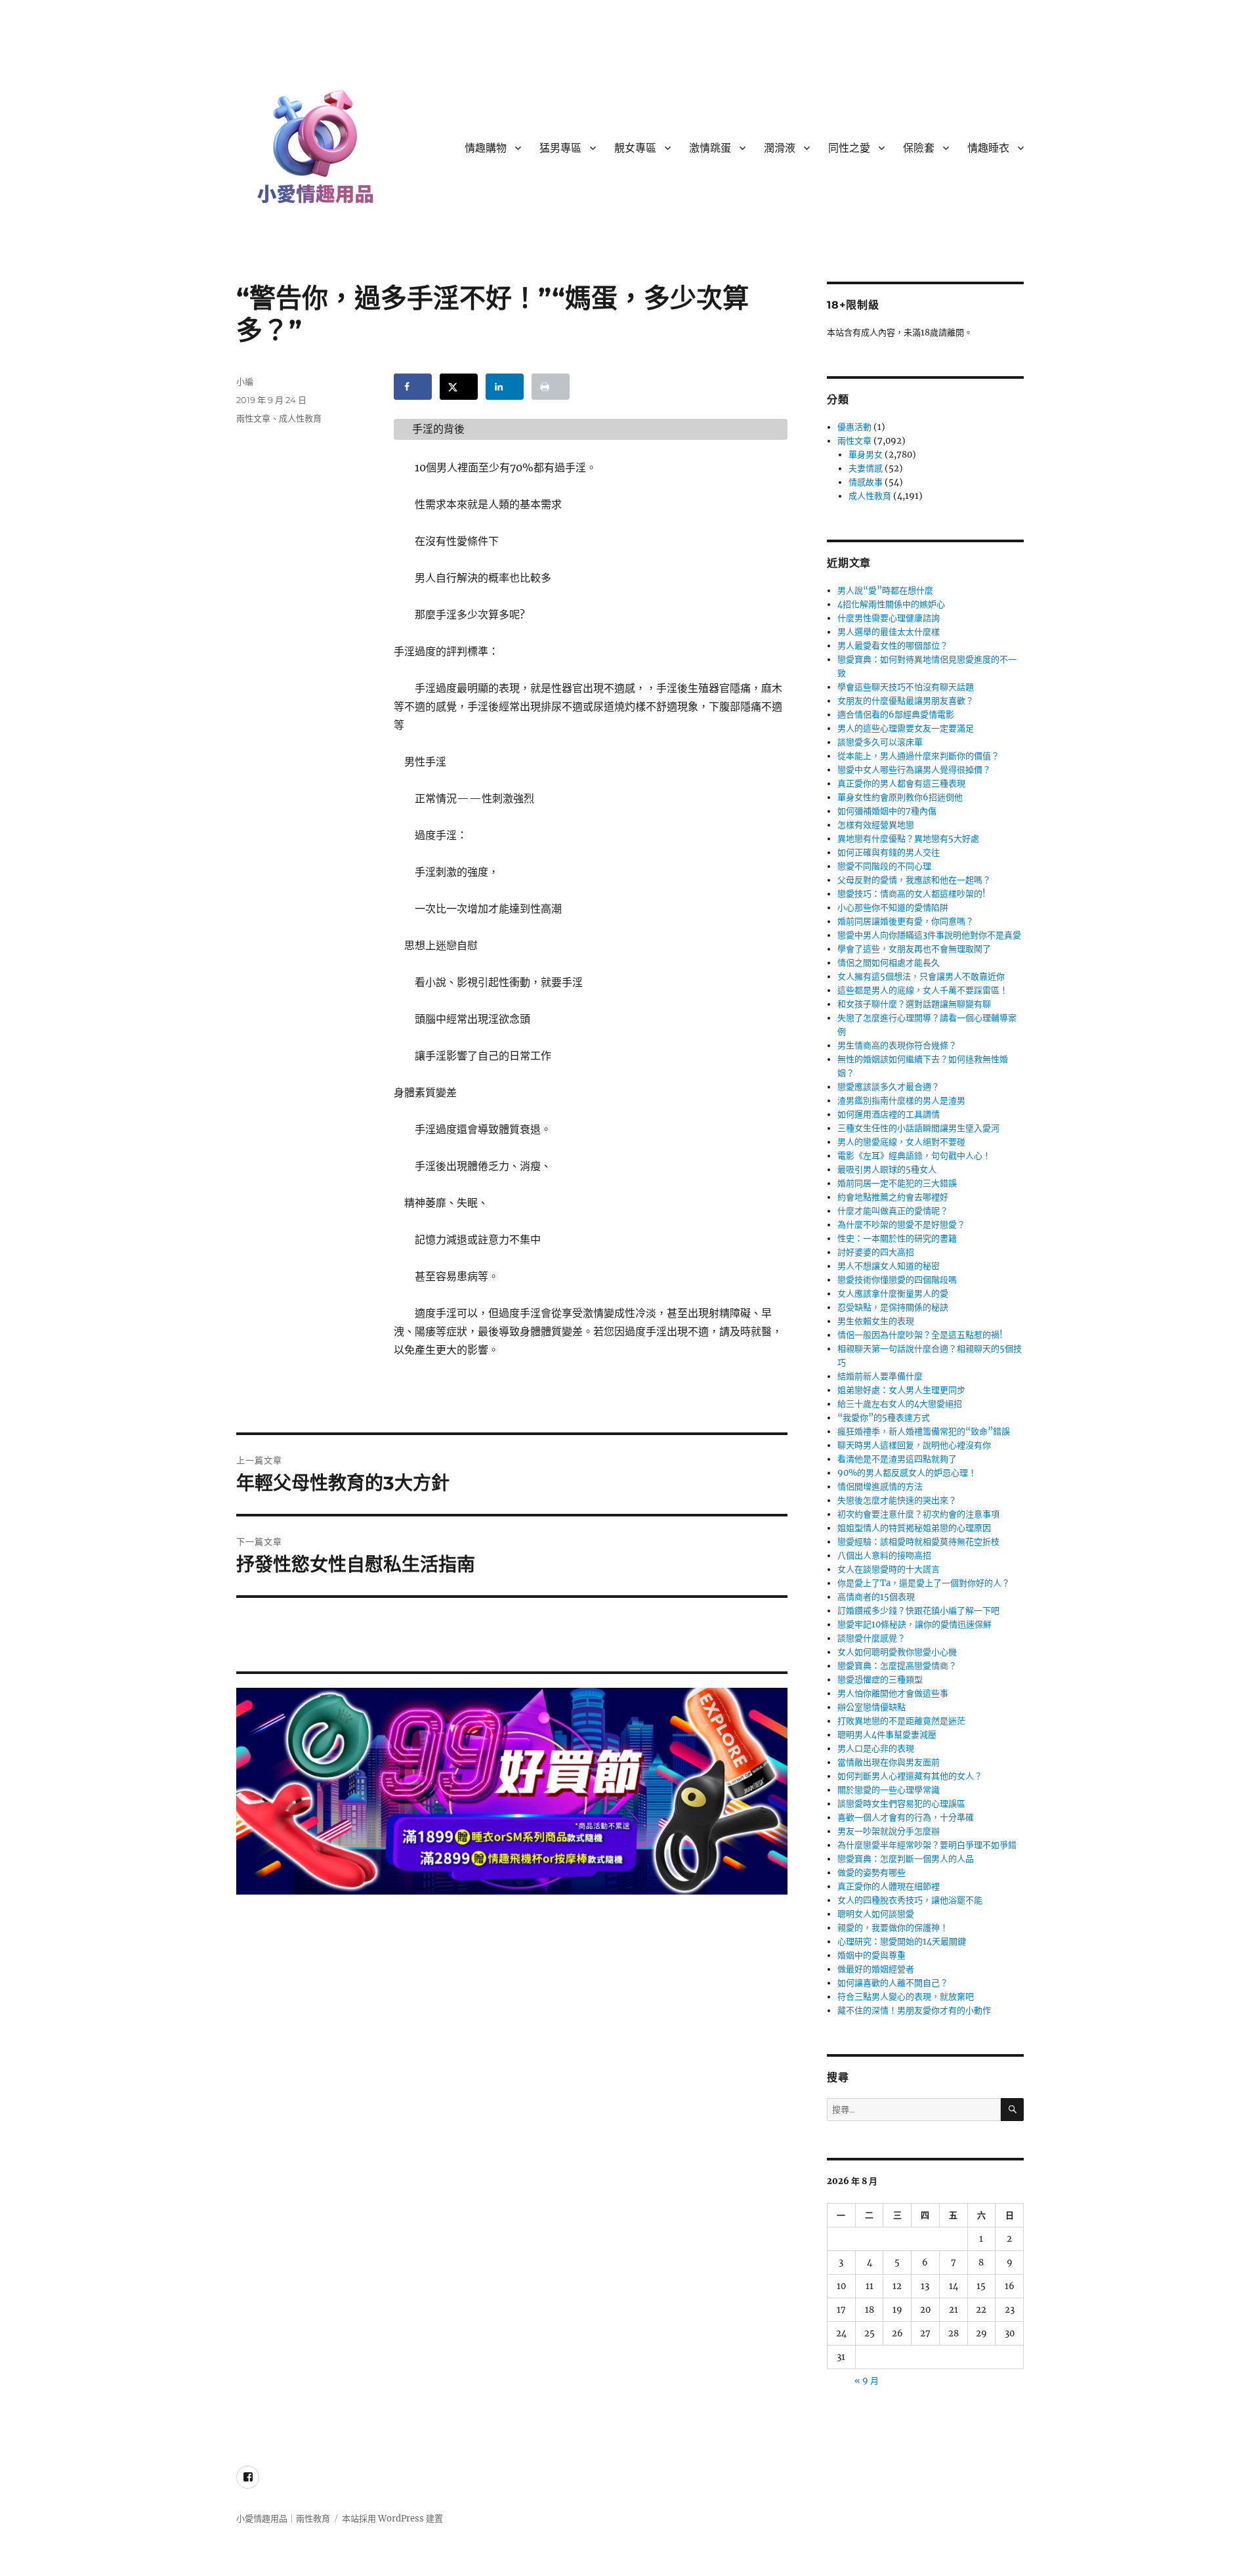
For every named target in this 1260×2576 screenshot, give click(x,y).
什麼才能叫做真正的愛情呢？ (893, 1211)
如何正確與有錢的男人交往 (889, 852)
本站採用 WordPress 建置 (392, 2519)
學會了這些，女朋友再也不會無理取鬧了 (914, 949)
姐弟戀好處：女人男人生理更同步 (901, 1390)
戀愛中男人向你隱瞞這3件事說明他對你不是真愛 (929, 935)
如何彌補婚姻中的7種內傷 (887, 811)
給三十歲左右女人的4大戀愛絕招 (900, 1404)
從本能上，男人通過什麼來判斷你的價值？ (918, 756)
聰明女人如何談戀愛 (876, 1914)
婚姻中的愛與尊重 (871, 1955)
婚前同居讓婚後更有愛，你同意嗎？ (906, 921)
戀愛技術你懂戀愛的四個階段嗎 (897, 1280)
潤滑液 (780, 148)
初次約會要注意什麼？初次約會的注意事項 (918, 1514)
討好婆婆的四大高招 (876, 1252)
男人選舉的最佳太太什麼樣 (889, 632)
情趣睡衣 (988, 148)
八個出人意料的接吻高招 (884, 1556)
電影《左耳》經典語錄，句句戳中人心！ (914, 1156)
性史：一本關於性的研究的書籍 (897, 1238)
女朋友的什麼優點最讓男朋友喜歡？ (906, 701)
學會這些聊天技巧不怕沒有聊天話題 (906, 687)
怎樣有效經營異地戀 (876, 825)
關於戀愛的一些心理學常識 (889, 1790)
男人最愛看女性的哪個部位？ (893, 646)
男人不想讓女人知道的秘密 (889, 1266)
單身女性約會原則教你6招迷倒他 (900, 797)
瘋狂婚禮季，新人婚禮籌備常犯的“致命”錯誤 (924, 1431)
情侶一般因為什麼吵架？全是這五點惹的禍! (920, 1335)
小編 (245, 381)
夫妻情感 (866, 468)
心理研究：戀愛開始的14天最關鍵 (902, 1942)
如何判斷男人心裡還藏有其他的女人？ (910, 1776)
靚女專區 (635, 148)
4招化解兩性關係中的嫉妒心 (891, 604)
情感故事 (866, 482)
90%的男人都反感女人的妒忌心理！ (907, 1473)
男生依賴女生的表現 (876, 1321)
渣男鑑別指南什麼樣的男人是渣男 (901, 1101)
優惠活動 (854, 427)
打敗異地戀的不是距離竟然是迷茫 (901, 1721)
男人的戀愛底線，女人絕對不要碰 (901, 1142)
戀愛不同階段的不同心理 (884, 866)
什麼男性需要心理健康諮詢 (889, 618)
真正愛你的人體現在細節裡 (889, 1886)
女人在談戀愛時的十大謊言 (889, 1569)
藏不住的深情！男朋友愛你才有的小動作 (914, 2010)
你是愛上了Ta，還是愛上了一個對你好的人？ (924, 1583)
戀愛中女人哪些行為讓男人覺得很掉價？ (914, 770)
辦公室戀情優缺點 (871, 1707)
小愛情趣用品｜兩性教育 (283, 2519)
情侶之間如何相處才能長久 (889, 963)
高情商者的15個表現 (876, 1597)
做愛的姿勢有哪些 (871, 1873)
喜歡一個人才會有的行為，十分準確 (906, 1817)
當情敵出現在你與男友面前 (889, 1762)
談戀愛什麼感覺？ (871, 1638)
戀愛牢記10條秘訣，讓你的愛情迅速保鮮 (914, 1624)
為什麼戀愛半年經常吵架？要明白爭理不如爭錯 (927, 1845)
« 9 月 (867, 2381)
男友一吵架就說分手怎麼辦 (889, 1831)
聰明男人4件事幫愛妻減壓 (887, 1735)
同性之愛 (849, 148)
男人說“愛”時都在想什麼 (885, 590)
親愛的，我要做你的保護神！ (893, 1928)
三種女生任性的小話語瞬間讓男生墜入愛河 (918, 1128)
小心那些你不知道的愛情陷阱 (893, 908)
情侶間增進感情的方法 (880, 1487)
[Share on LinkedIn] (505, 387)
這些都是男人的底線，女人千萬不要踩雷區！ (923, 990)
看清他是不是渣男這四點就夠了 (897, 1459)
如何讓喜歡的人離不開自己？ (893, 1983)
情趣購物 (486, 148)
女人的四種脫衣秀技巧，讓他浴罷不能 (910, 1900)
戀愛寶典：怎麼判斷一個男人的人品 (906, 1859)
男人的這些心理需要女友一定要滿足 (906, 728)
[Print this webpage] (551, 387)
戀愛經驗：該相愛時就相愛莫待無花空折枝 (918, 1542)
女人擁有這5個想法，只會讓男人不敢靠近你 (921, 977)
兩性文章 (253, 418)
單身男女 (866, 455)
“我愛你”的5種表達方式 (884, 1418)
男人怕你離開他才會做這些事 (893, 1693)
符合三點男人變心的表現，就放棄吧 (906, 1997)
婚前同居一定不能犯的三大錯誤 (897, 1183)
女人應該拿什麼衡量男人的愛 (893, 1294)
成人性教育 (300, 418)
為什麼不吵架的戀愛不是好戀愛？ (901, 1225)
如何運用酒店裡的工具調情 (889, 1114)
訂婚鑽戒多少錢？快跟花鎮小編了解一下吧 (918, 1611)
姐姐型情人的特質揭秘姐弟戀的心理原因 (914, 1528)
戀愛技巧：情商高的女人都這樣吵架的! (912, 894)
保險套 (919, 148)
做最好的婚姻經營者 (876, 1969)
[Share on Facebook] (413, 387)
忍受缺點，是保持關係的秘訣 (893, 1307)
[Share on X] (459, 387)
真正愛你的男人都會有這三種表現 (901, 784)
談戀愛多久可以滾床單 (880, 742)
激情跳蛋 (710, 148)
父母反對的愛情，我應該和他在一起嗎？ (914, 880)
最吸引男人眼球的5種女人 (887, 1170)
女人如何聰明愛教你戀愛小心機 (897, 1652)
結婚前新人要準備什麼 (880, 1376)
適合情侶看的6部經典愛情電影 (896, 715)
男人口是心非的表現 (876, 1749)
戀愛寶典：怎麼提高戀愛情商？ (897, 1666)
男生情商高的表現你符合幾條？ (897, 1045)
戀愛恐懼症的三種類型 (880, 1680)
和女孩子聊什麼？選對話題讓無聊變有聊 (914, 1004)
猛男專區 (560, 148)
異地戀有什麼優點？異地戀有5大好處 (908, 839)
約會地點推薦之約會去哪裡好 (893, 1197)
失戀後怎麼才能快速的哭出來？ (897, 1500)
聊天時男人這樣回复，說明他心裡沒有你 (914, 1445)
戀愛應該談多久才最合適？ (889, 1087)
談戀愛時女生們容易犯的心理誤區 (901, 1804)
